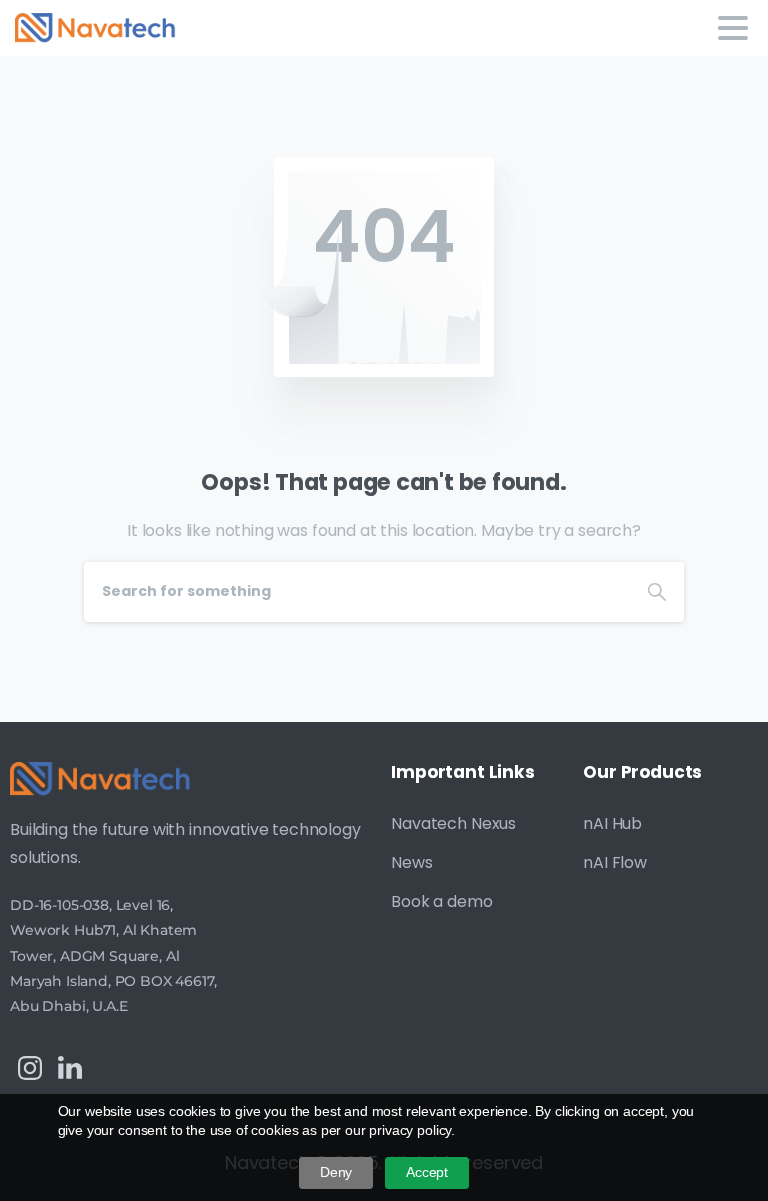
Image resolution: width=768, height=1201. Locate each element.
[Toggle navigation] (733, 28)
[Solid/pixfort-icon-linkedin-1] (70, 1067)
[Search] (657, 592)
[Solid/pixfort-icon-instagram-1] (30, 1067)
